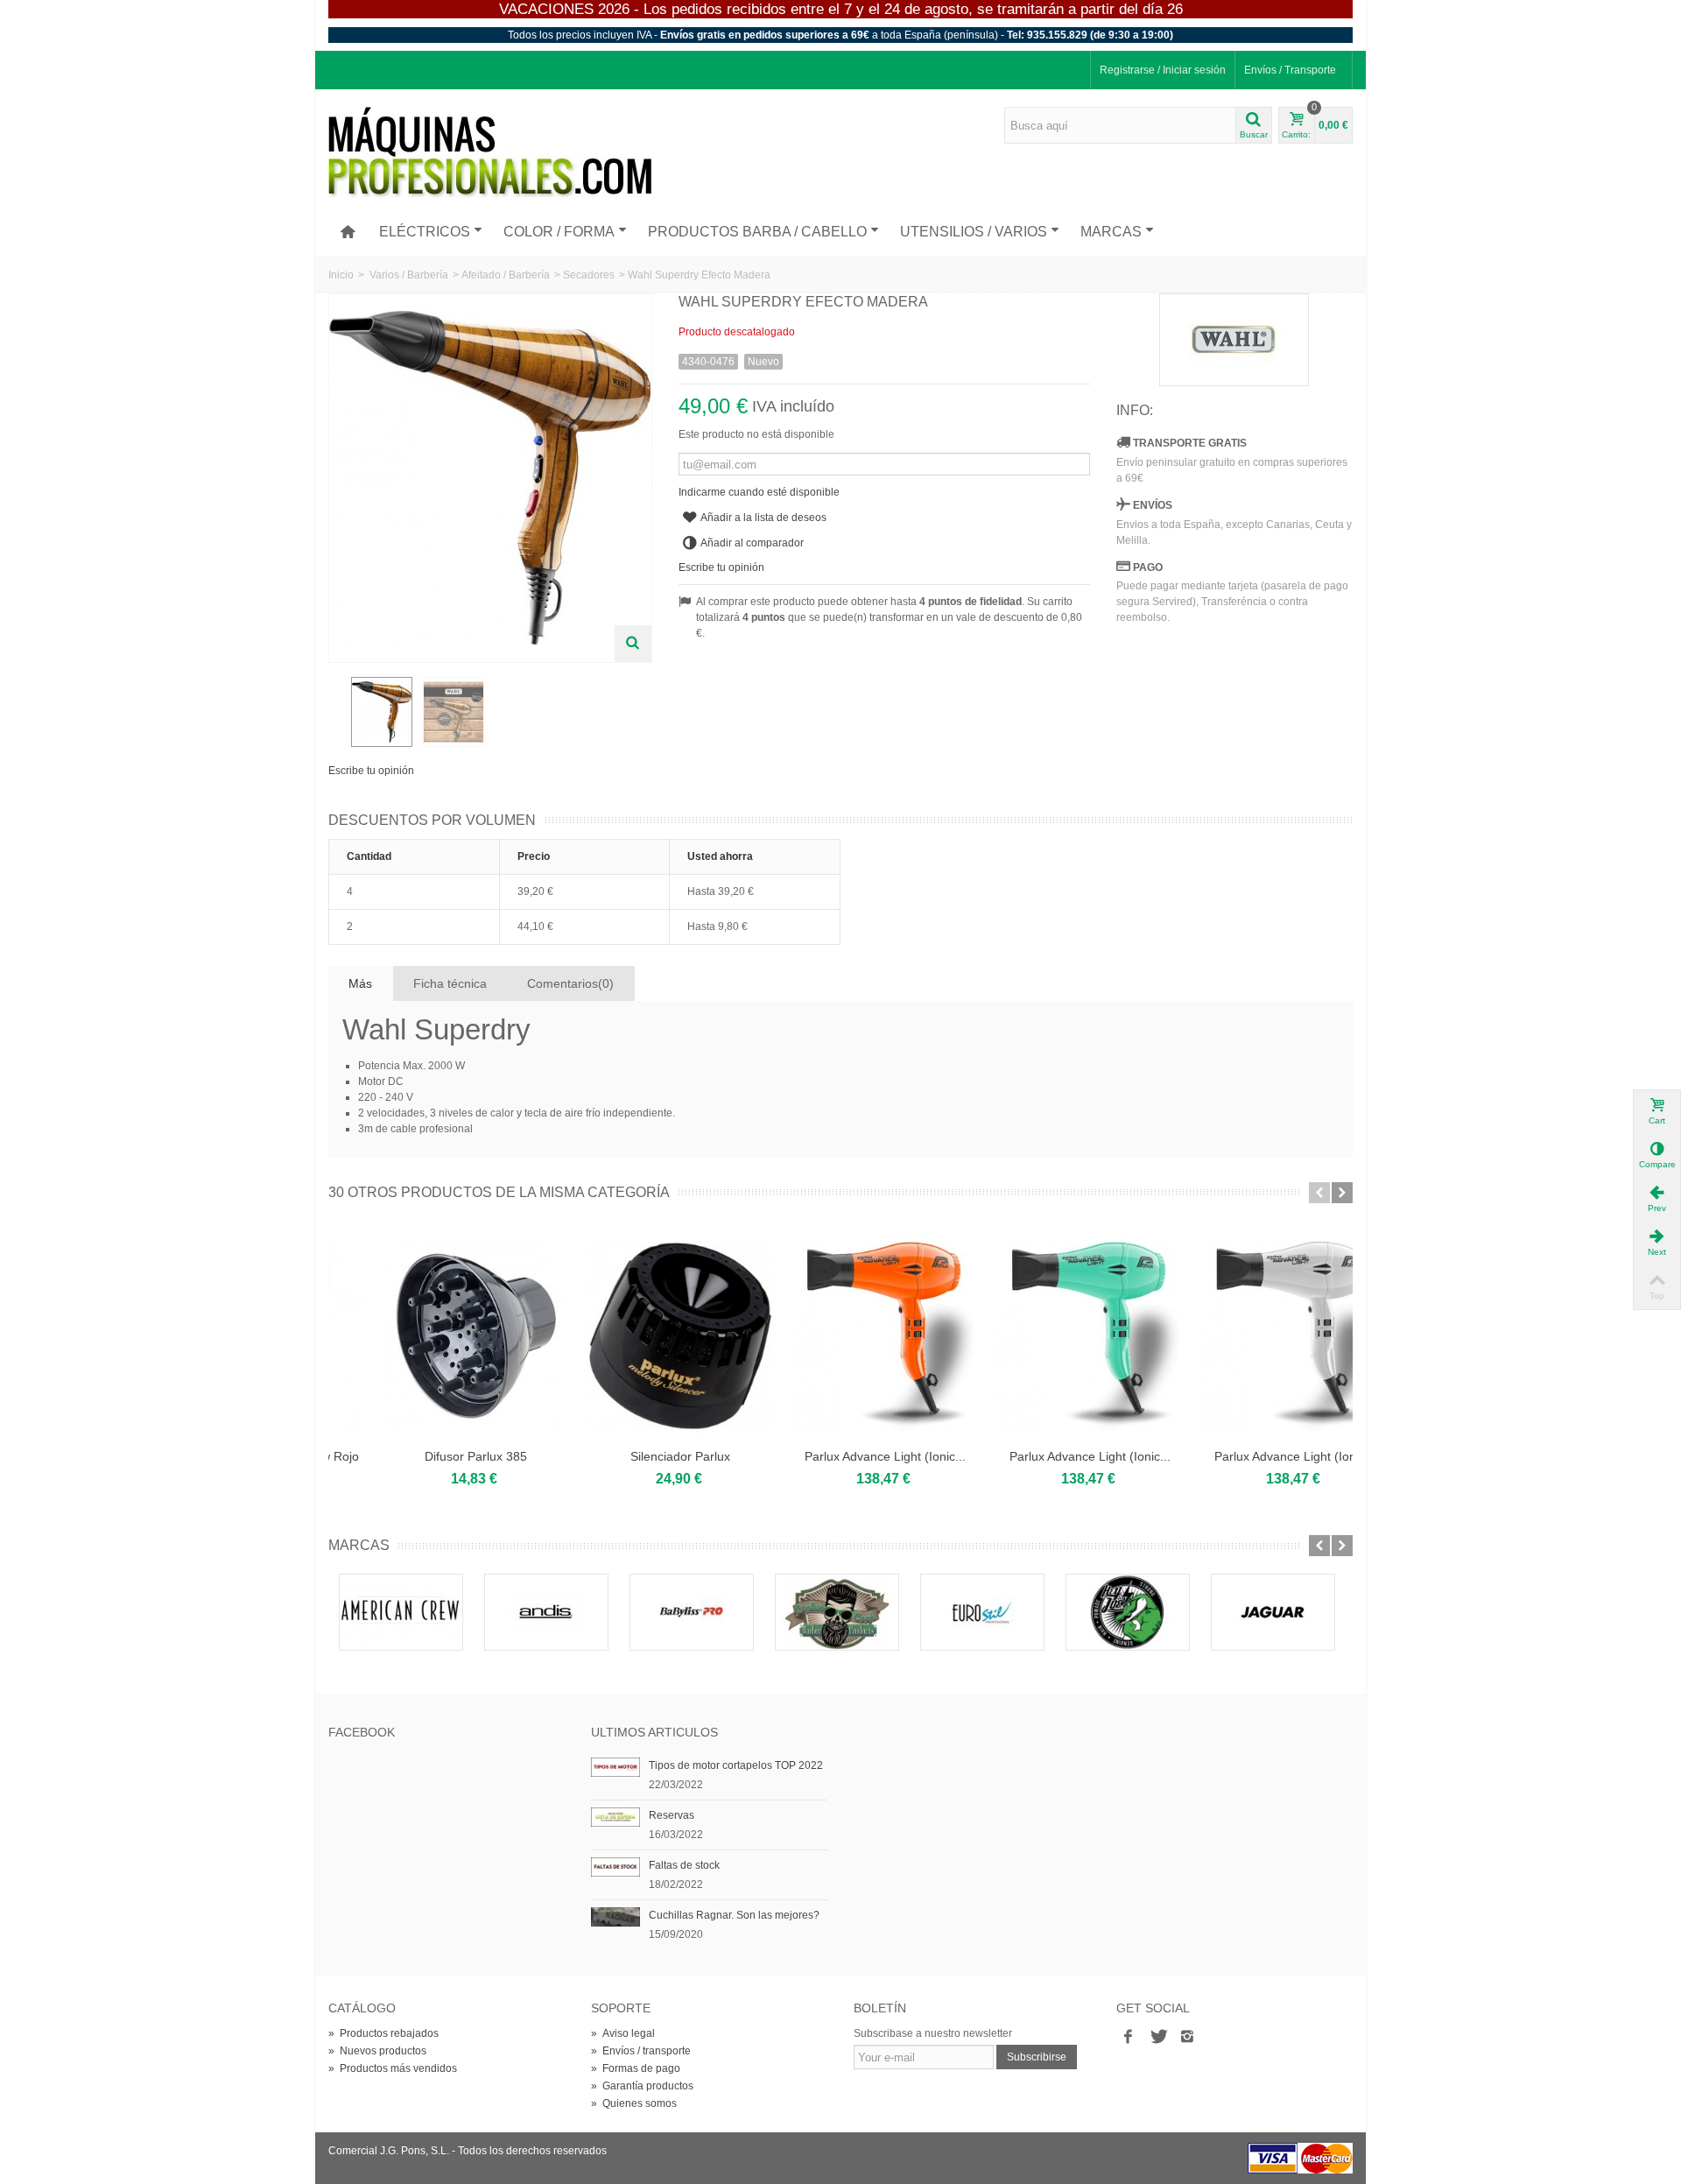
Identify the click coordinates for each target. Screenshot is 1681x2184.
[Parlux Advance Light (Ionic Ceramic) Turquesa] (1250, 1336)
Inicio (341, 275)
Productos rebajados (383, 2033)
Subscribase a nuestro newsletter (933, 2033)
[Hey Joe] (1128, 1612)
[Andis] (546, 1612)
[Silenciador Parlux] (840, 1336)
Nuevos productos (377, 2051)
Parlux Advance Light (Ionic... (1045, 1456)
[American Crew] (401, 1612)
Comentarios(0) (570, 983)
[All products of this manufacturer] (1234, 340)
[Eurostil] (982, 1612)
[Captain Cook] (837, 1612)
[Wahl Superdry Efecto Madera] (382, 712)
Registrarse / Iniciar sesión (1163, 70)
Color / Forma (559, 232)
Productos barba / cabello (757, 232)
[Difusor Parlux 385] (636, 1336)
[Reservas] (615, 1816)
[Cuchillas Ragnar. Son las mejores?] (615, 1916)
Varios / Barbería (409, 275)
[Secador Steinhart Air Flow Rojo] (431, 1336)
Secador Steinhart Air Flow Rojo (431, 1456)
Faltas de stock (684, 1865)
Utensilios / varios (974, 232)
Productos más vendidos (393, 2068)
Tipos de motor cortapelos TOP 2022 (736, 1765)
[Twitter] (1157, 2037)
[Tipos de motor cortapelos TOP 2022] (615, 1766)
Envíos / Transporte (1290, 70)
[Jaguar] (1273, 1612)
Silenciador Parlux (840, 1456)
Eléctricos (425, 232)
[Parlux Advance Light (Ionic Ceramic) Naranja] (1045, 1336)
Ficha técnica (450, 983)
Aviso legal (623, 2033)
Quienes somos (634, 2103)
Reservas (672, 1815)
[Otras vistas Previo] (337, 713)
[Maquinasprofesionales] (490, 152)
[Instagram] (1187, 2037)
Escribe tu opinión (371, 771)
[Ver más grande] (633, 644)
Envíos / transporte (641, 2051)
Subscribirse (1037, 2057)
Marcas (1111, 232)
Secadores (589, 275)
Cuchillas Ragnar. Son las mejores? (734, 1915)
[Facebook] (1128, 2037)
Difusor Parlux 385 (636, 1456)
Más (360, 983)
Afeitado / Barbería (506, 275)
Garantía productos (642, 2086)
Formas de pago (636, 2068)
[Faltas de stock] (615, 1866)
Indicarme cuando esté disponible (759, 492)
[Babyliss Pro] (692, 1612)
